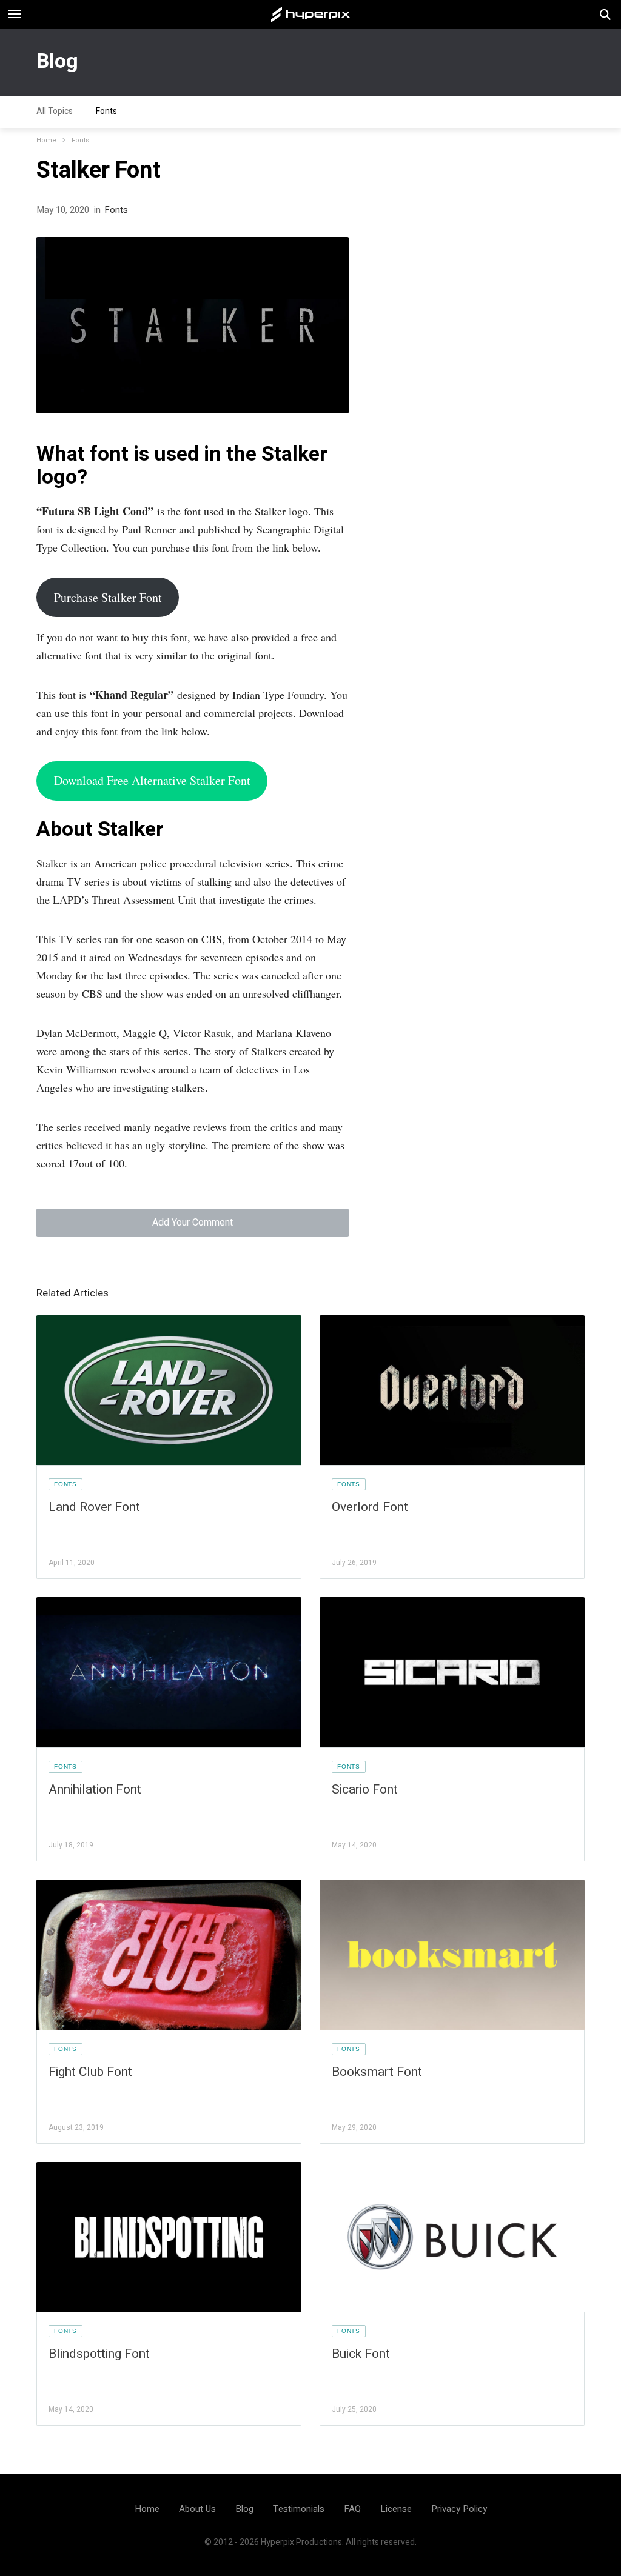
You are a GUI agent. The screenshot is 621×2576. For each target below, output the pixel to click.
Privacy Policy (459, 2509)
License (396, 2509)
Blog (57, 61)
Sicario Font (365, 1790)
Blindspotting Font (99, 2354)
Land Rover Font (94, 1507)
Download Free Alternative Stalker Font (152, 780)
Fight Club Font (90, 2072)
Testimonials (299, 2509)
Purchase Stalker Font (108, 597)
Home (46, 140)
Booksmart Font (377, 2072)
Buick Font (361, 2354)
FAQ (352, 2509)
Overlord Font (370, 1507)
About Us (197, 2509)
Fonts (106, 111)
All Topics (55, 111)
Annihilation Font (95, 1790)
